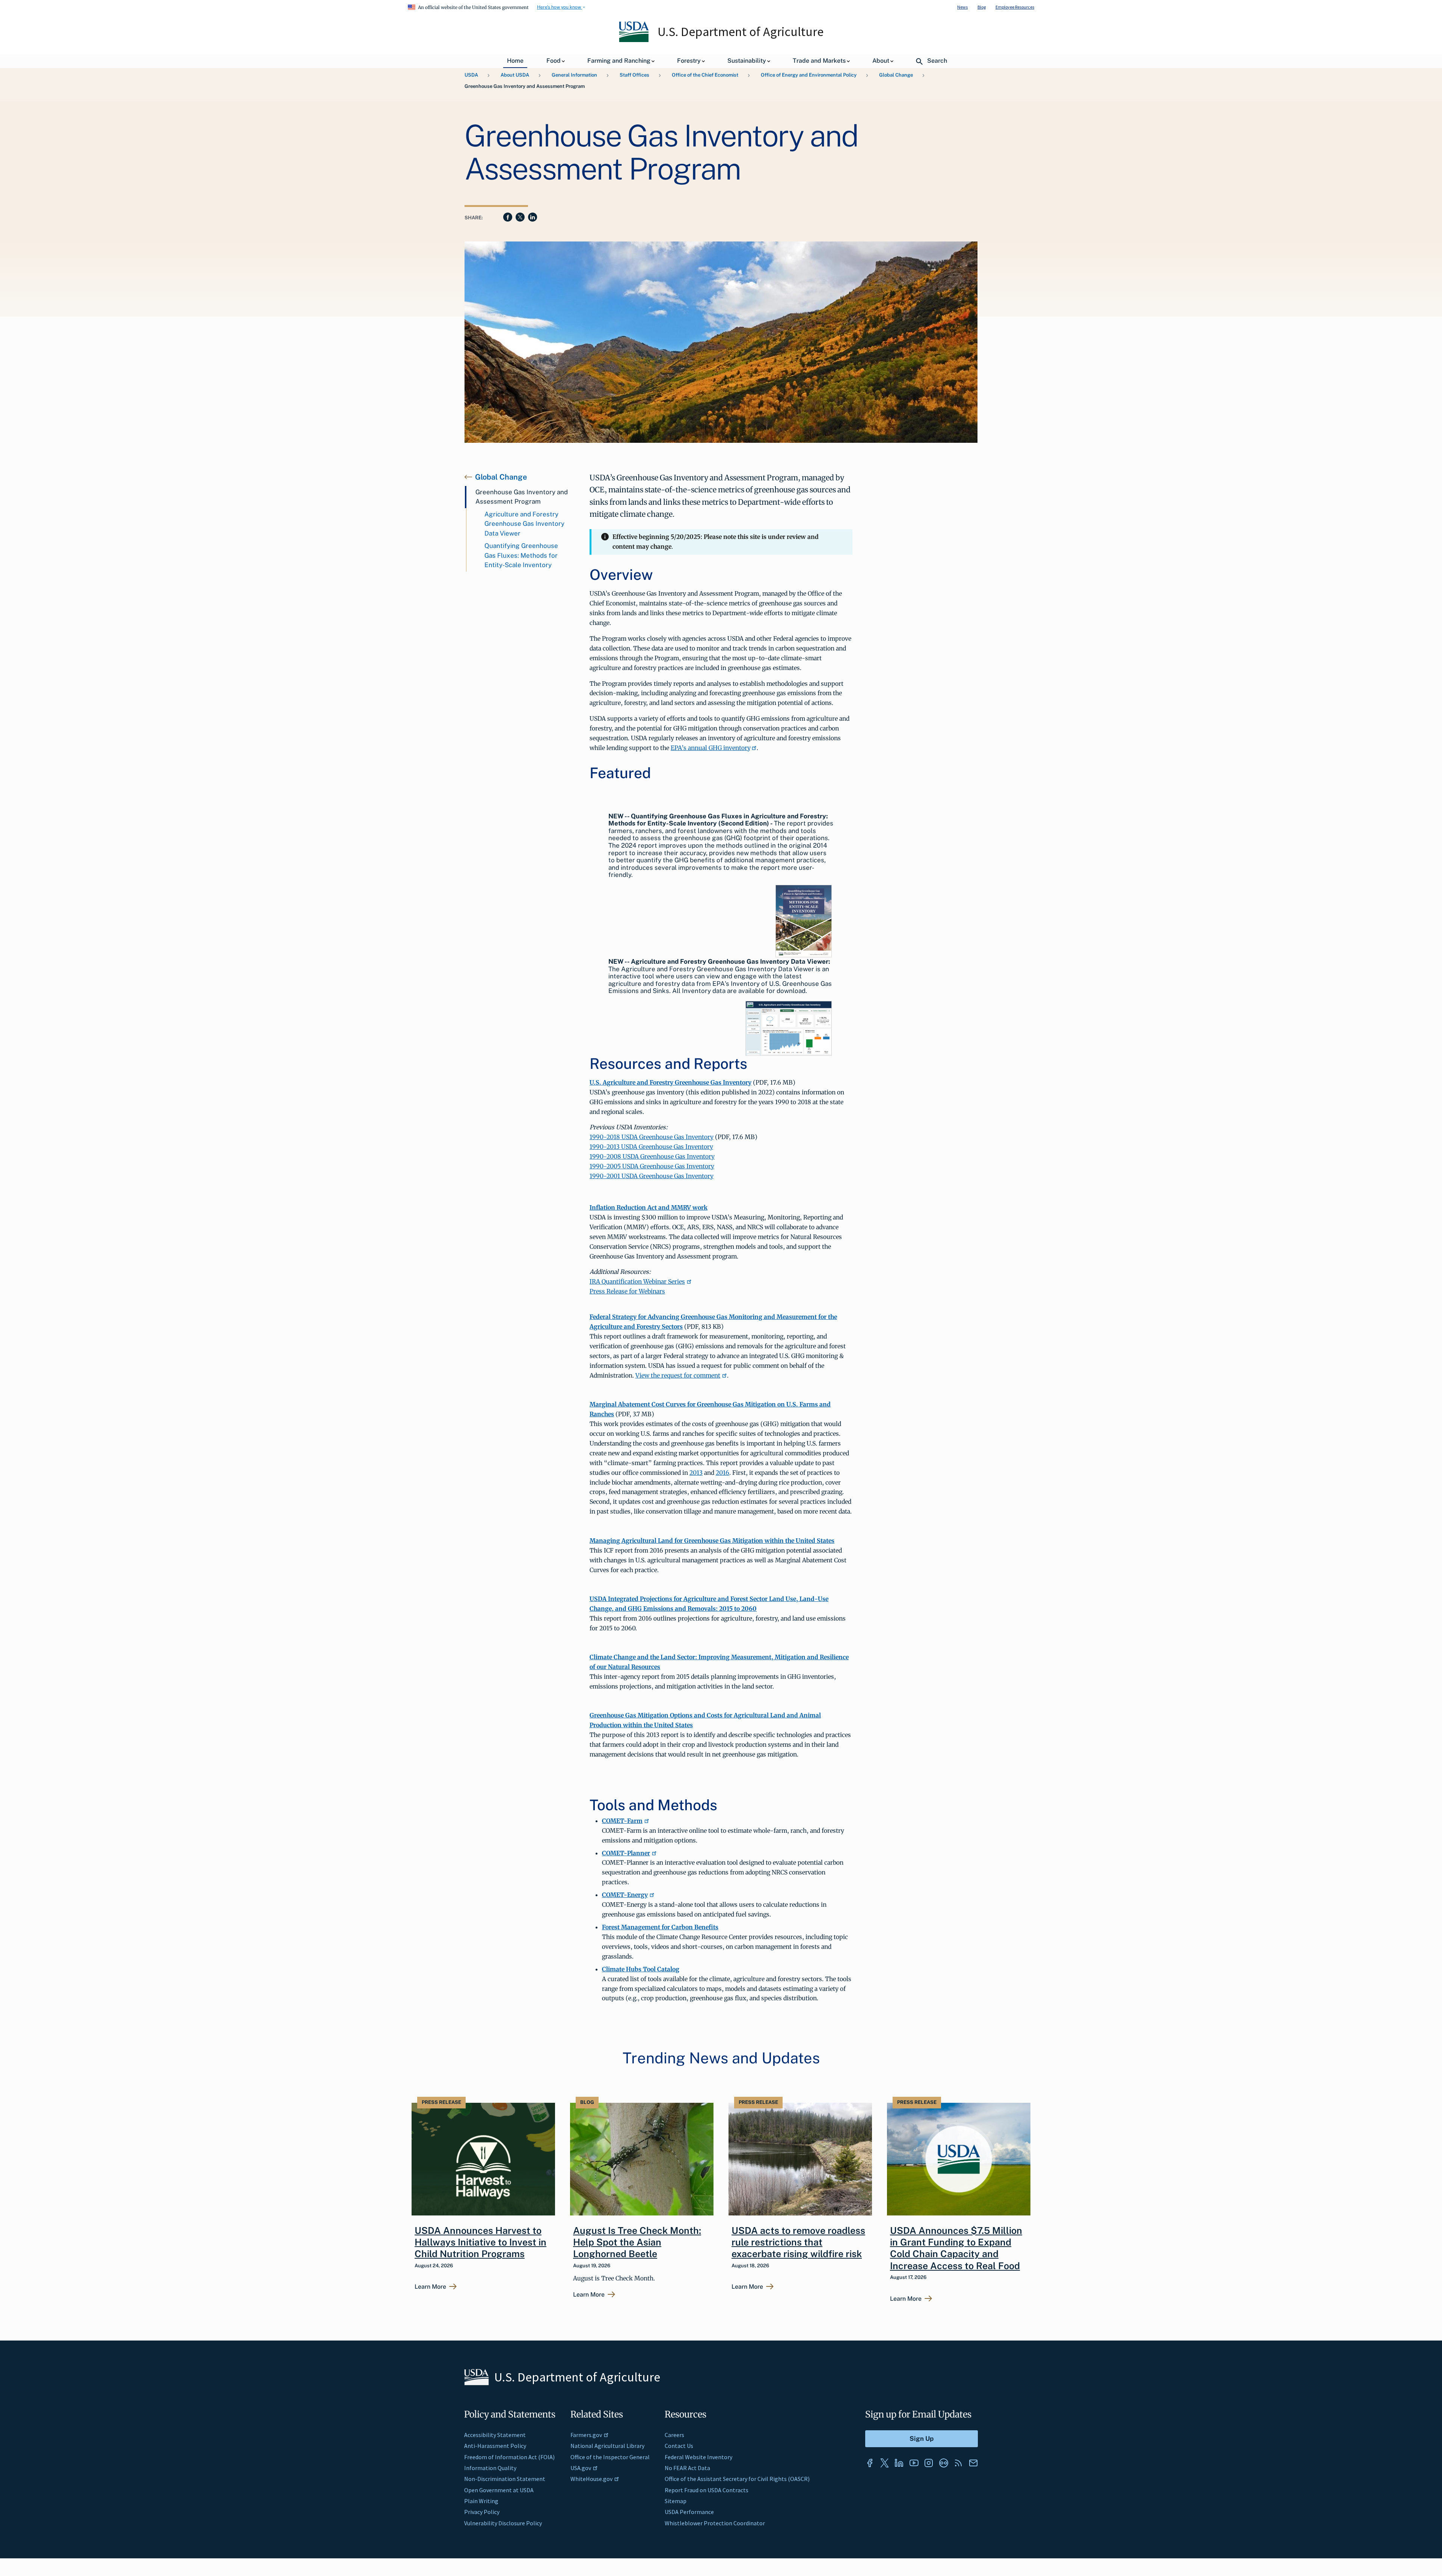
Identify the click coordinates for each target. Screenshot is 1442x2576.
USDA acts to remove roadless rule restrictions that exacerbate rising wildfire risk (798, 2242)
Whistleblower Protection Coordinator (715, 2523)
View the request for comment (678, 1375)
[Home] (634, 40)
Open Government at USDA (499, 2490)
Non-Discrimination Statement (505, 2479)
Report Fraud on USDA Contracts (707, 2490)
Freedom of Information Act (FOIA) (509, 2457)
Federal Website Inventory (698, 2457)
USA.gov (581, 2468)
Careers (674, 2435)
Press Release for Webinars (627, 1291)
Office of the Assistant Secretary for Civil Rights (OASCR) (737, 2479)
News (962, 7)
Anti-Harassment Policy (495, 2446)
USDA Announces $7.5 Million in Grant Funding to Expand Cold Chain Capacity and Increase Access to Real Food (956, 2248)
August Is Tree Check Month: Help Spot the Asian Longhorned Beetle (637, 2242)
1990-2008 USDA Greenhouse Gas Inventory (652, 1156)
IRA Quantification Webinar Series (637, 1281)
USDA (471, 75)
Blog (982, 7)
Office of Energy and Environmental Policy (809, 75)
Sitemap (676, 2501)
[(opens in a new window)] (870, 2463)
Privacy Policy (482, 2512)
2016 (723, 1473)
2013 (696, 1473)
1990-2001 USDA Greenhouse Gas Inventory (652, 1176)
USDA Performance (689, 2512)
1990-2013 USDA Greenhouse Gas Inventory (651, 1147)
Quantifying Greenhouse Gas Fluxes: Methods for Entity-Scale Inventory (521, 555)
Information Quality (490, 2468)
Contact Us (679, 2446)
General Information (574, 75)
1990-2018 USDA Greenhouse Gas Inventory (652, 1137)
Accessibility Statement (495, 2435)
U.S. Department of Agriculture (741, 32)
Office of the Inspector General (610, 2457)
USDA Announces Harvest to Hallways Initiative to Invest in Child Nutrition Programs (480, 2242)
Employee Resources (1015, 7)
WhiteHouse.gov (591, 2479)
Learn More (430, 2287)
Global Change (896, 75)
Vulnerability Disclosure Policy (503, 2523)
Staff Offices (634, 75)
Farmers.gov (586, 2435)
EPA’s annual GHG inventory (710, 748)
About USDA (515, 75)
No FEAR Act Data (687, 2468)
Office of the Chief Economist (705, 75)
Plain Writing (481, 2501)
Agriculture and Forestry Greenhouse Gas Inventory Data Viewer (524, 524)
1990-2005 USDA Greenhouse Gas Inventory (652, 1166)
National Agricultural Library (607, 2446)
